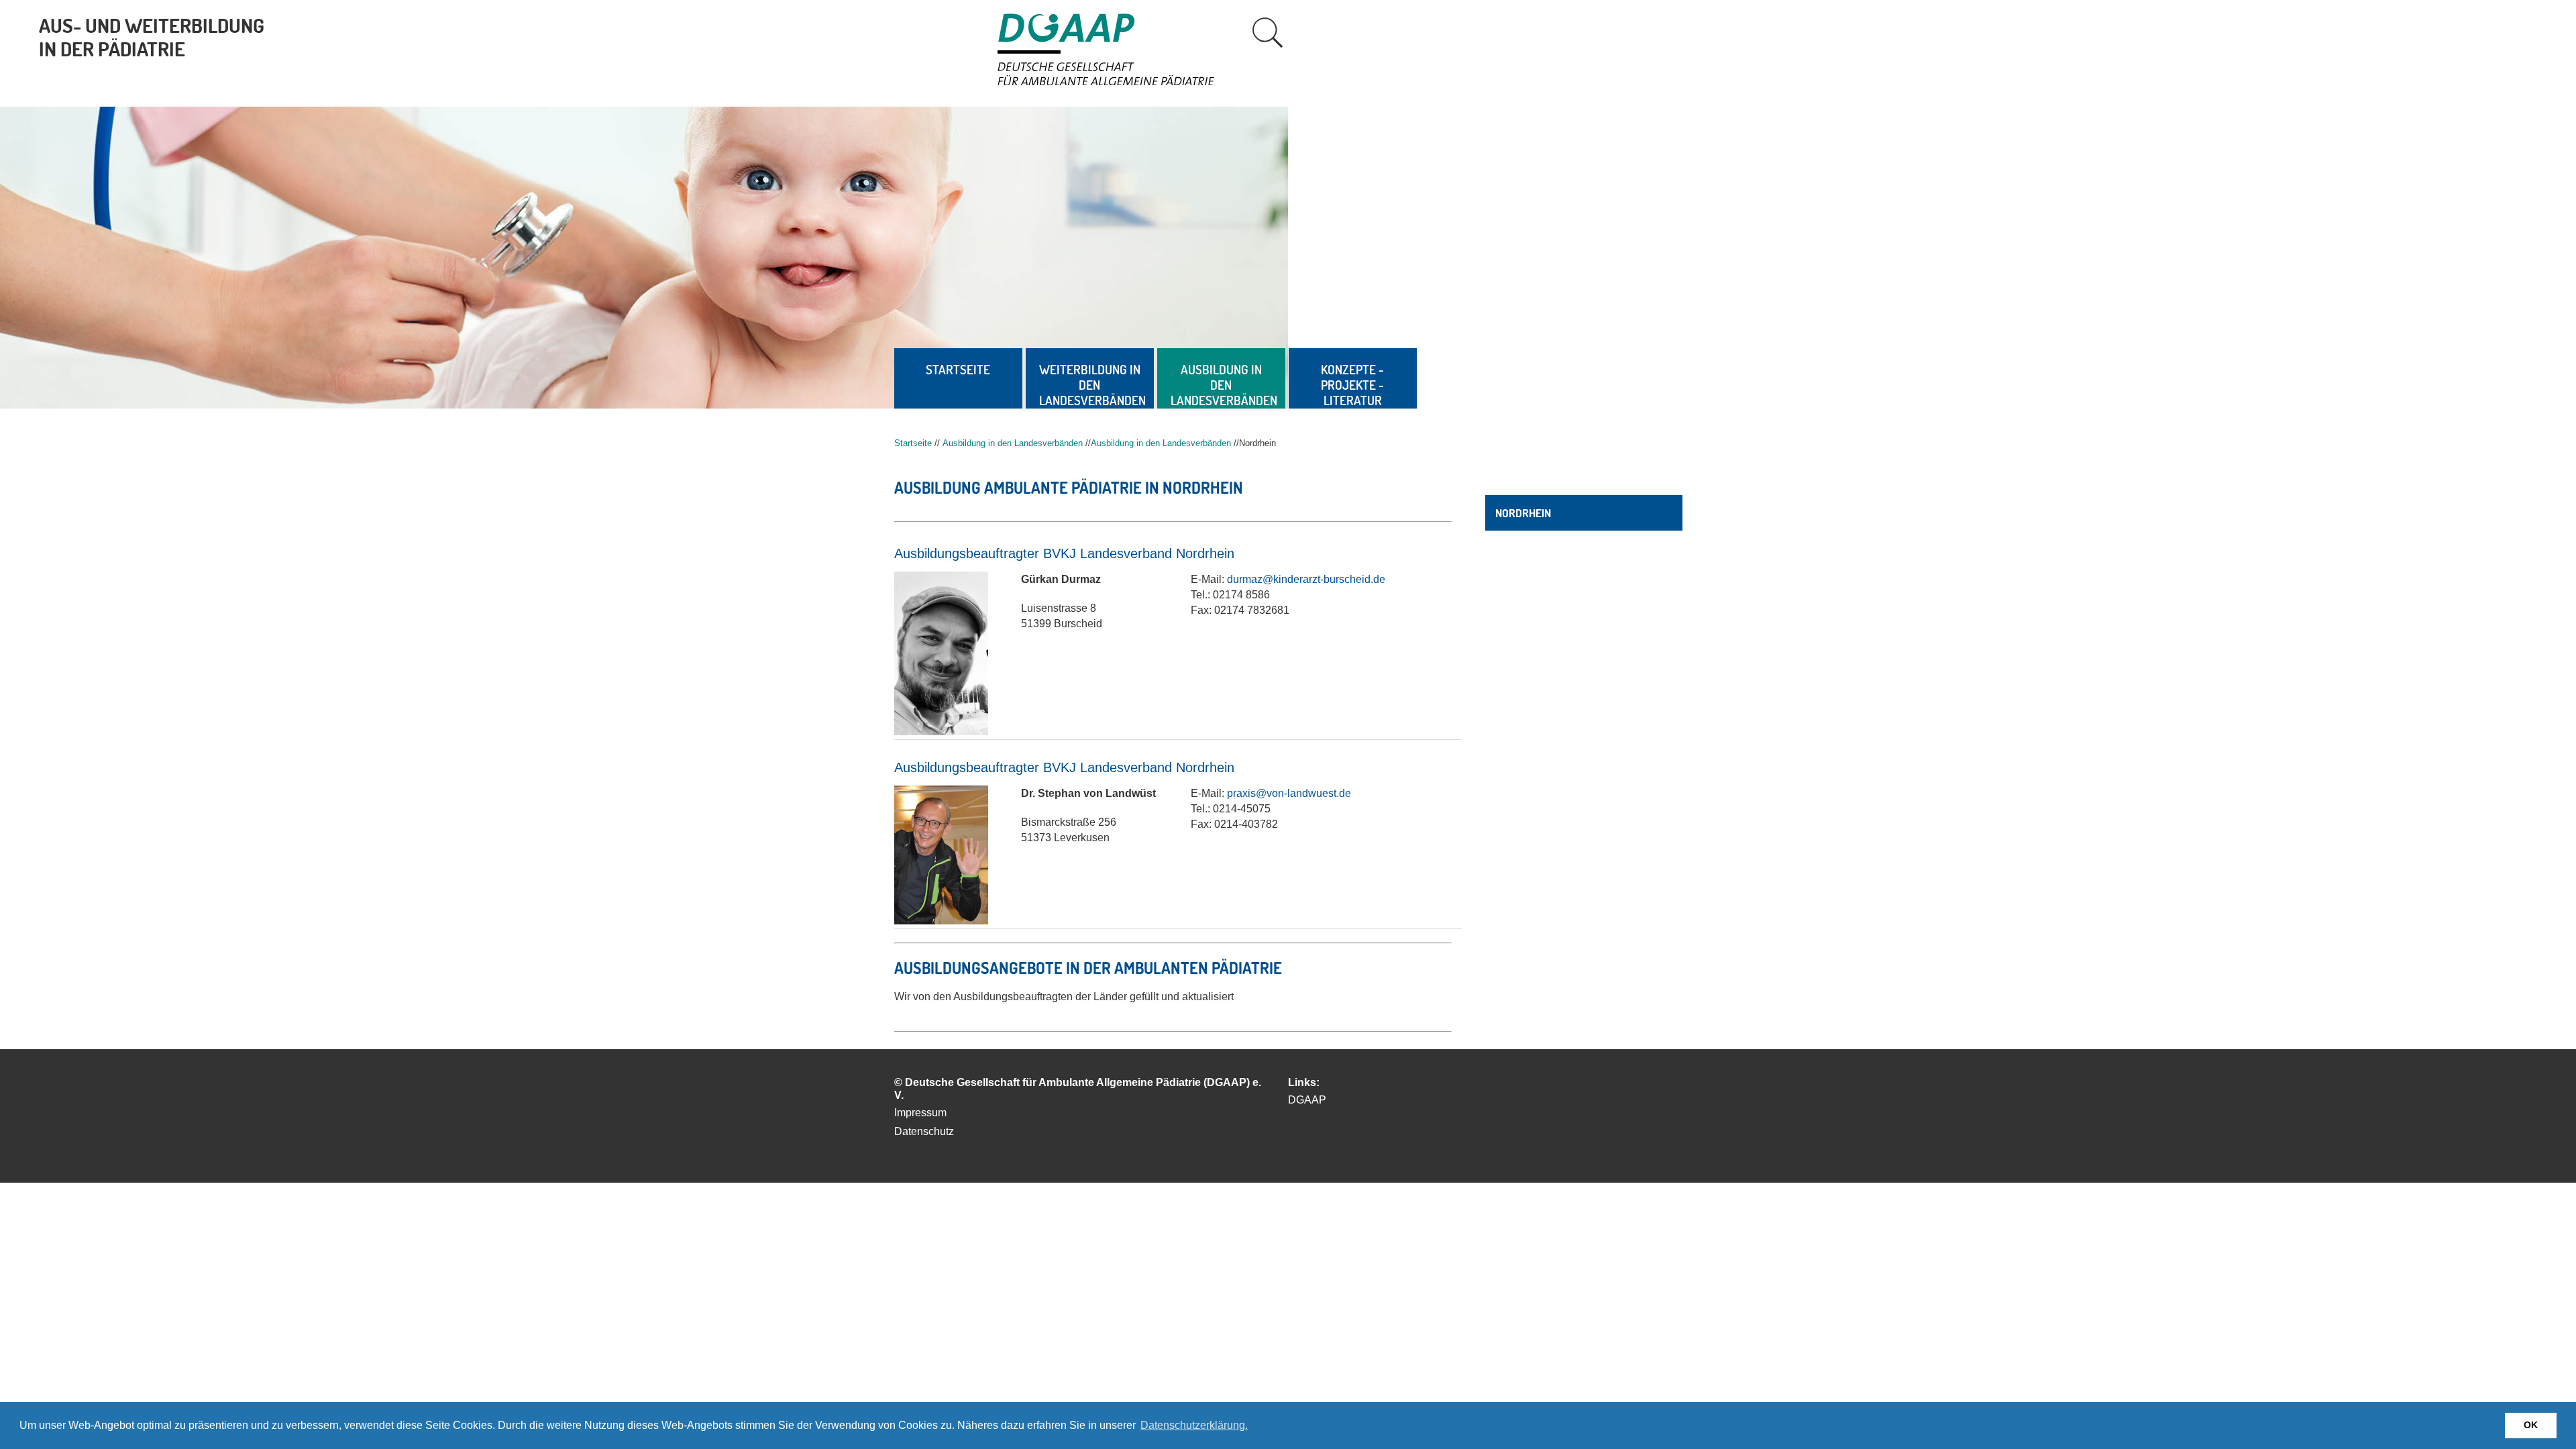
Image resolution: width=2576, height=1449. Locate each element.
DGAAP (1307, 1100)
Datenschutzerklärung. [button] (1194, 1425)
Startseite (958, 369)
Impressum (920, 1113)
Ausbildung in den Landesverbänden (1224, 385)
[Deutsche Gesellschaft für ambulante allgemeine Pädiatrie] (1121, 82)
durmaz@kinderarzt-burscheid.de (1306, 579)
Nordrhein (1523, 513)
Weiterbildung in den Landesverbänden (1092, 385)
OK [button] (2531, 1425)
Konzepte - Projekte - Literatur (1352, 385)
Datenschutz (924, 1131)
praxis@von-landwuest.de (1289, 793)
